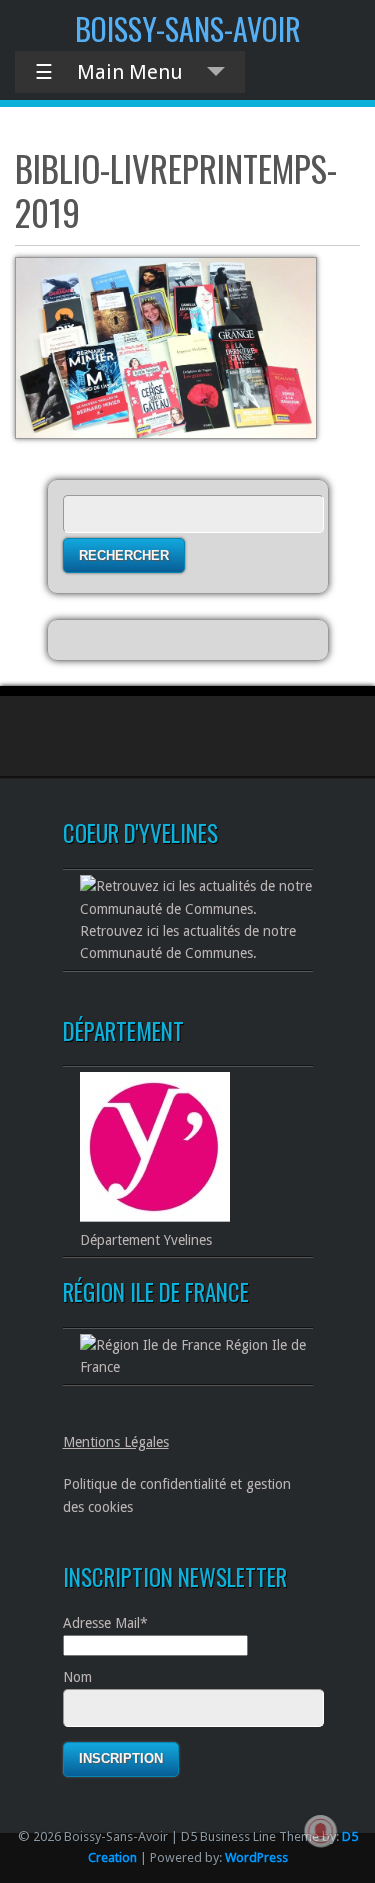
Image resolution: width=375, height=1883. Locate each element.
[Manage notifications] (321, 1831)
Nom (77, 1677)
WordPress (256, 1857)
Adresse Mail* (105, 1623)
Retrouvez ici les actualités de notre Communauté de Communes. (188, 942)
